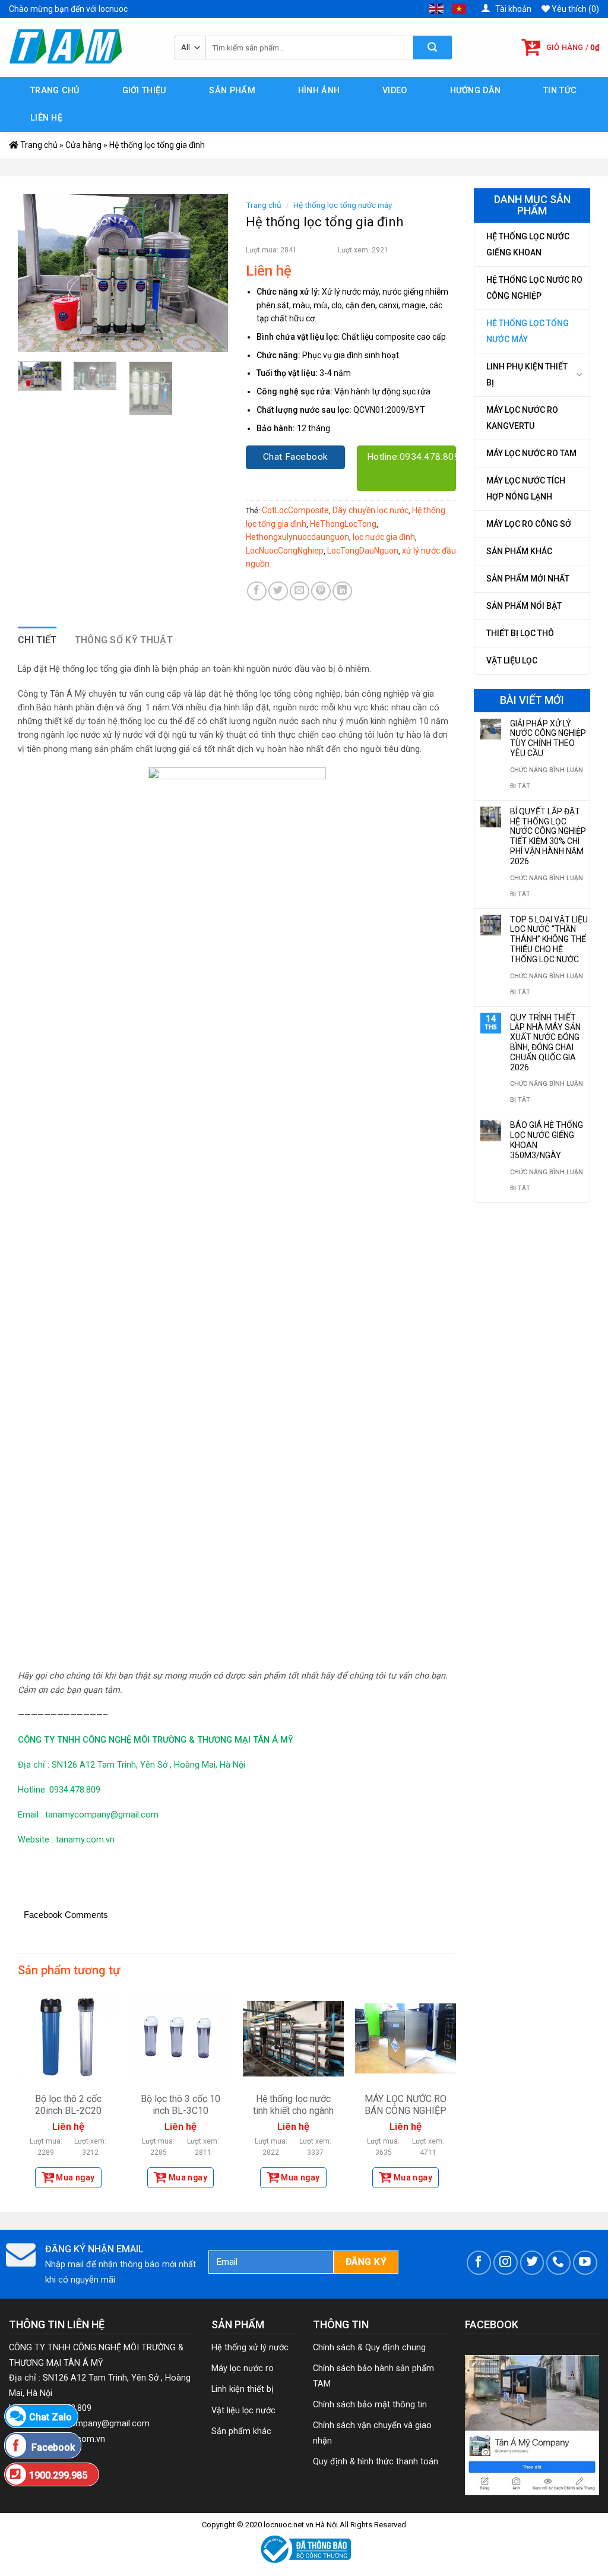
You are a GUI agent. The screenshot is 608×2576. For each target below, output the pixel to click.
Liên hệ (46, 118)
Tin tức (560, 91)
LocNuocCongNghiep (285, 551)
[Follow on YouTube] (585, 2263)
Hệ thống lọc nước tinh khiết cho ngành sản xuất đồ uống (293, 2111)
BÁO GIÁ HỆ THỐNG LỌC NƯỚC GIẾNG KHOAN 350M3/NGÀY (547, 1140)
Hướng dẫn (476, 91)
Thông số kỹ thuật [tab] (124, 640)
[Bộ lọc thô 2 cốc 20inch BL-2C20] (68, 2038)
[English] (437, 8)
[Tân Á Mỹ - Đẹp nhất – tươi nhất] (83, 48)
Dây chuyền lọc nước (370, 510)
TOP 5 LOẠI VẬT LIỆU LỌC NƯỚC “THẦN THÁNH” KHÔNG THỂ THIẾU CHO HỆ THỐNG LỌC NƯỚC (549, 939)
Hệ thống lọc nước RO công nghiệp (534, 288)
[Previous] (37, 273)
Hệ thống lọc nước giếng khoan (528, 244)
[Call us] (558, 2263)
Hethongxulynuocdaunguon (297, 537)
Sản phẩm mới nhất (528, 579)
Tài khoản (512, 9)
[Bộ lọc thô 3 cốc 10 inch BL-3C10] (180, 2038)
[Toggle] (579, 374)
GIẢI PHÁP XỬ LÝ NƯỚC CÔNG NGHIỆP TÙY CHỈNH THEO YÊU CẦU (548, 738)
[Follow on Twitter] (532, 2263)
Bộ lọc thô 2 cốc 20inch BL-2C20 (68, 2105)
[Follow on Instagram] (506, 2263)
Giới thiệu (145, 91)
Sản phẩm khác (519, 551)
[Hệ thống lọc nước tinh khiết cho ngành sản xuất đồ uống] (293, 2038)
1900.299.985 (58, 2475)
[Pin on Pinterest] (321, 591)
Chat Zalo (50, 2417)
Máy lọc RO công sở (529, 524)
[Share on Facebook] (257, 591)
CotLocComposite (295, 510)
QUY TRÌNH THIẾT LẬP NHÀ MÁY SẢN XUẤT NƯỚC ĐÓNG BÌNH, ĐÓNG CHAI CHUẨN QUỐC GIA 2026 (545, 1042)
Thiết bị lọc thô (520, 633)
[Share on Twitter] (278, 591)
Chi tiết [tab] (37, 640)
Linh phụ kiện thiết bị (527, 374)
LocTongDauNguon (363, 551)
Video (395, 91)
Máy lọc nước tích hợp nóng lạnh (526, 489)
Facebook (52, 2447)
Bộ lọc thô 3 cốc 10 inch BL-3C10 (180, 2105)
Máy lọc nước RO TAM (531, 453)
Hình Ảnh (319, 91)
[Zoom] (34, 338)
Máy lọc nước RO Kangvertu (522, 418)
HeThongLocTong (343, 524)
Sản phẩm (232, 91)
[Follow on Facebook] (479, 2263)
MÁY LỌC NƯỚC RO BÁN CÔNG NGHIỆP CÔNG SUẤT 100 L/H (406, 2111)
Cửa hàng (83, 145)
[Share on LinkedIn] (342, 591)
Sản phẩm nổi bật (524, 606)
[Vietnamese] (460, 8)
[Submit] (433, 48)
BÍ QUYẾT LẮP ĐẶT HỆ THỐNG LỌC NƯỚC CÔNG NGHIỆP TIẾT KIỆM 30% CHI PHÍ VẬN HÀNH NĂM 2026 (548, 836)
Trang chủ (55, 91)
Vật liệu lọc (512, 660)
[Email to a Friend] (300, 591)
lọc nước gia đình (384, 537)
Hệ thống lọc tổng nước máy (528, 331)
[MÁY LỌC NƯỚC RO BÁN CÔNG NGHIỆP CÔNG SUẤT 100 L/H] (406, 2038)
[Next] (209, 273)
